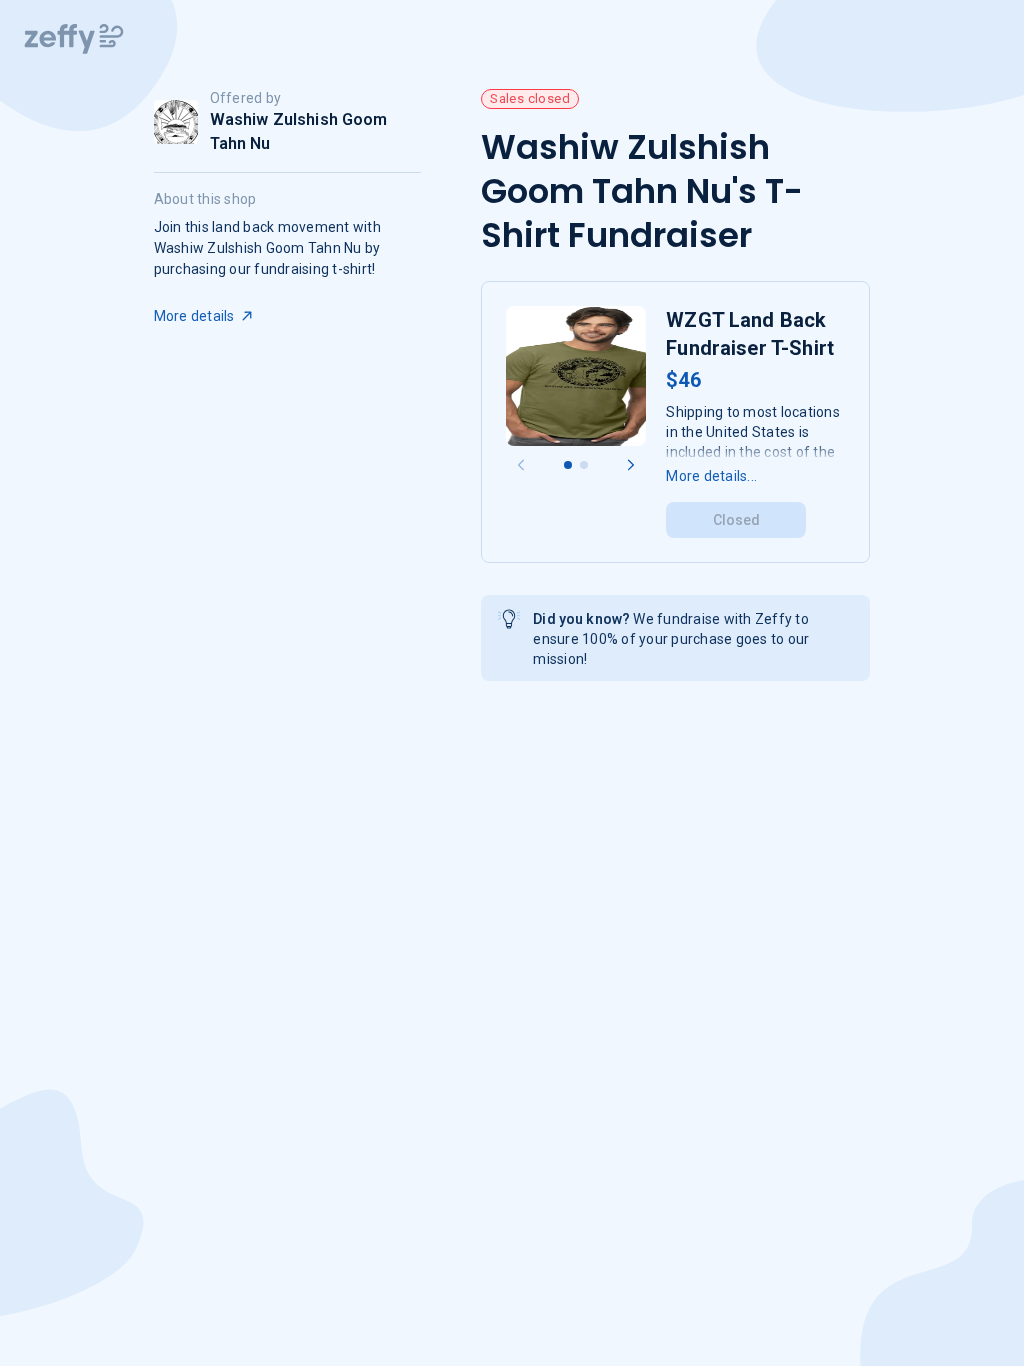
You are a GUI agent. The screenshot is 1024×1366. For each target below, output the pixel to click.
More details (194, 316)
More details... (711, 476)
